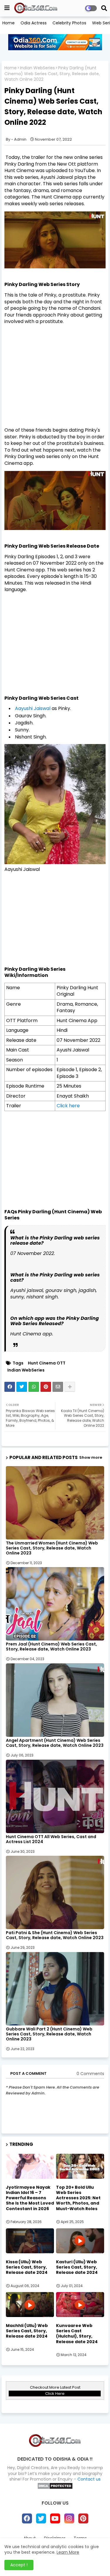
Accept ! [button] (19, 2565)
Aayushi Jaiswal (33, 708)
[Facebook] (10, 1387)
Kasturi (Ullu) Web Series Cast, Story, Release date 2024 (77, 2267)
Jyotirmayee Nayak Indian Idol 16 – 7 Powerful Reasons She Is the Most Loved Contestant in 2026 (30, 2198)
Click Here (55, 2394)
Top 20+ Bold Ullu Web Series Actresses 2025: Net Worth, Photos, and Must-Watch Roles (78, 2198)
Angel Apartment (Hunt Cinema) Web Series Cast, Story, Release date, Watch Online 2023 (55, 1743)
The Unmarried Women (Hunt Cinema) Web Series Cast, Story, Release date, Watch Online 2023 (52, 1548)
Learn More (68, 2552)
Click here (68, 1106)
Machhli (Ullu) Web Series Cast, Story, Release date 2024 (27, 2331)
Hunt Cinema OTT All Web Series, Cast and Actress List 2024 (51, 1839)
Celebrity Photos (69, 23)
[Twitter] (22, 1387)
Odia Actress (34, 23)
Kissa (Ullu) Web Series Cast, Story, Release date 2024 (27, 2267)
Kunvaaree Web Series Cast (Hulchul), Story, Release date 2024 (77, 2334)
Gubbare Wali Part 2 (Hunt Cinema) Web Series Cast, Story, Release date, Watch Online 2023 (49, 2034)
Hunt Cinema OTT (47, 1363)
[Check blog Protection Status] (55, 2488)
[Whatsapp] (34, 1387)
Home (9, 23)
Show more (91, 1457)
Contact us (89, 2479)
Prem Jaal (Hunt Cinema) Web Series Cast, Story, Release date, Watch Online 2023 (51, 1647)
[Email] (58, 1387)
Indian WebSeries (37, 68)
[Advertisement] (55, 371)
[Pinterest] (46, 1387)
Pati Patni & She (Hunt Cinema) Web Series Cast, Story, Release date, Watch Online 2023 (55, 1935)
